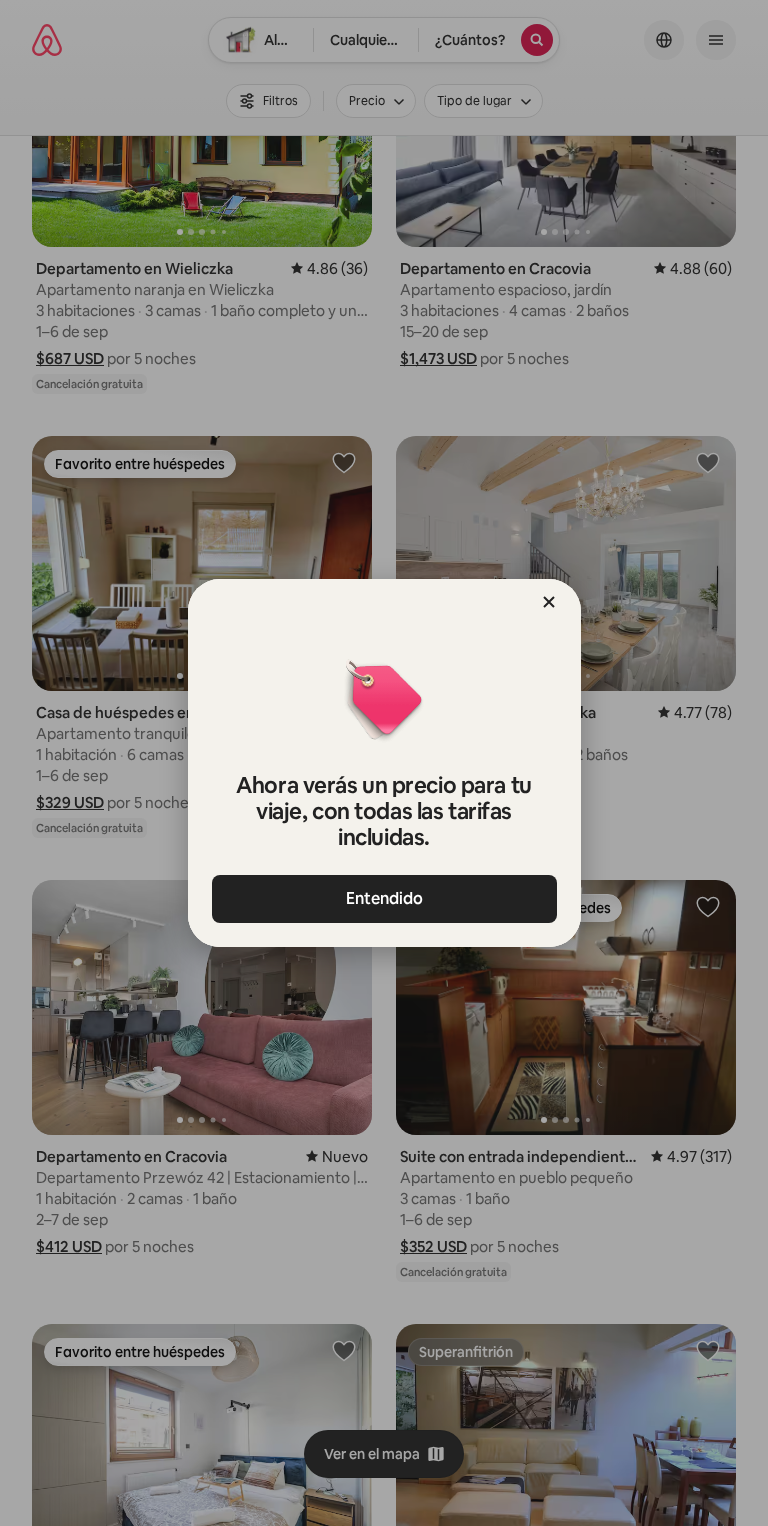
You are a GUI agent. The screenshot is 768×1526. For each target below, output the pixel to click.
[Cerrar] (549, 602)
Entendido (384, 898)
